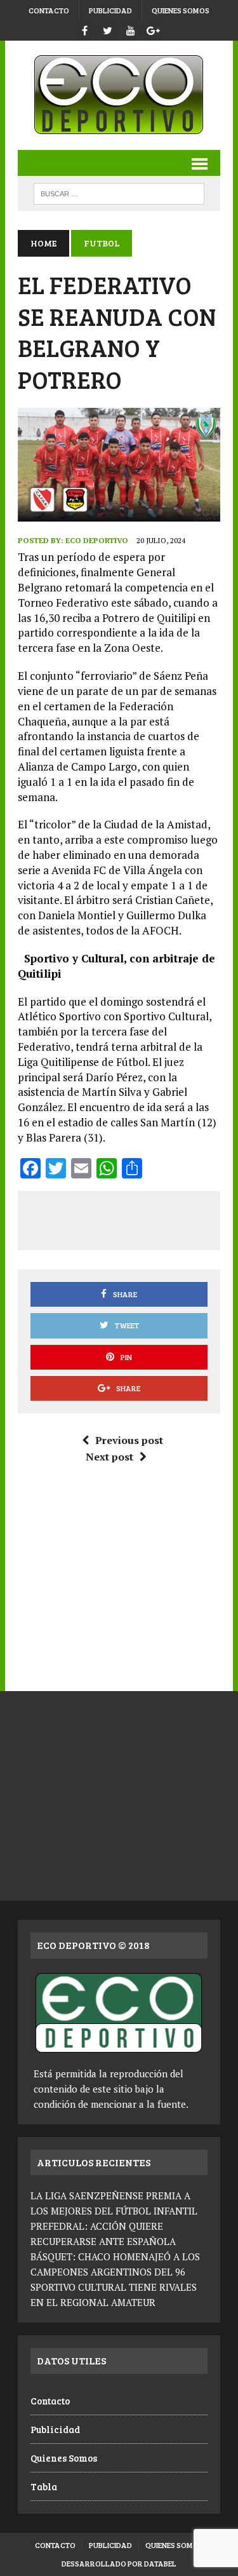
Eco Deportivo (97, 540)
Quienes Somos (181, 10)
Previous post (129, 1440)
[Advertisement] (133, 1218)
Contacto (49, 10)
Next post (109, 1457)
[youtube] (131, 29)
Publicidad (110, 10)
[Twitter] (108, 29)
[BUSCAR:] (119, 192)
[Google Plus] (154, 29)
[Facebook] (85, 29)
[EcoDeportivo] (119, 95)
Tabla (44, 2486)
